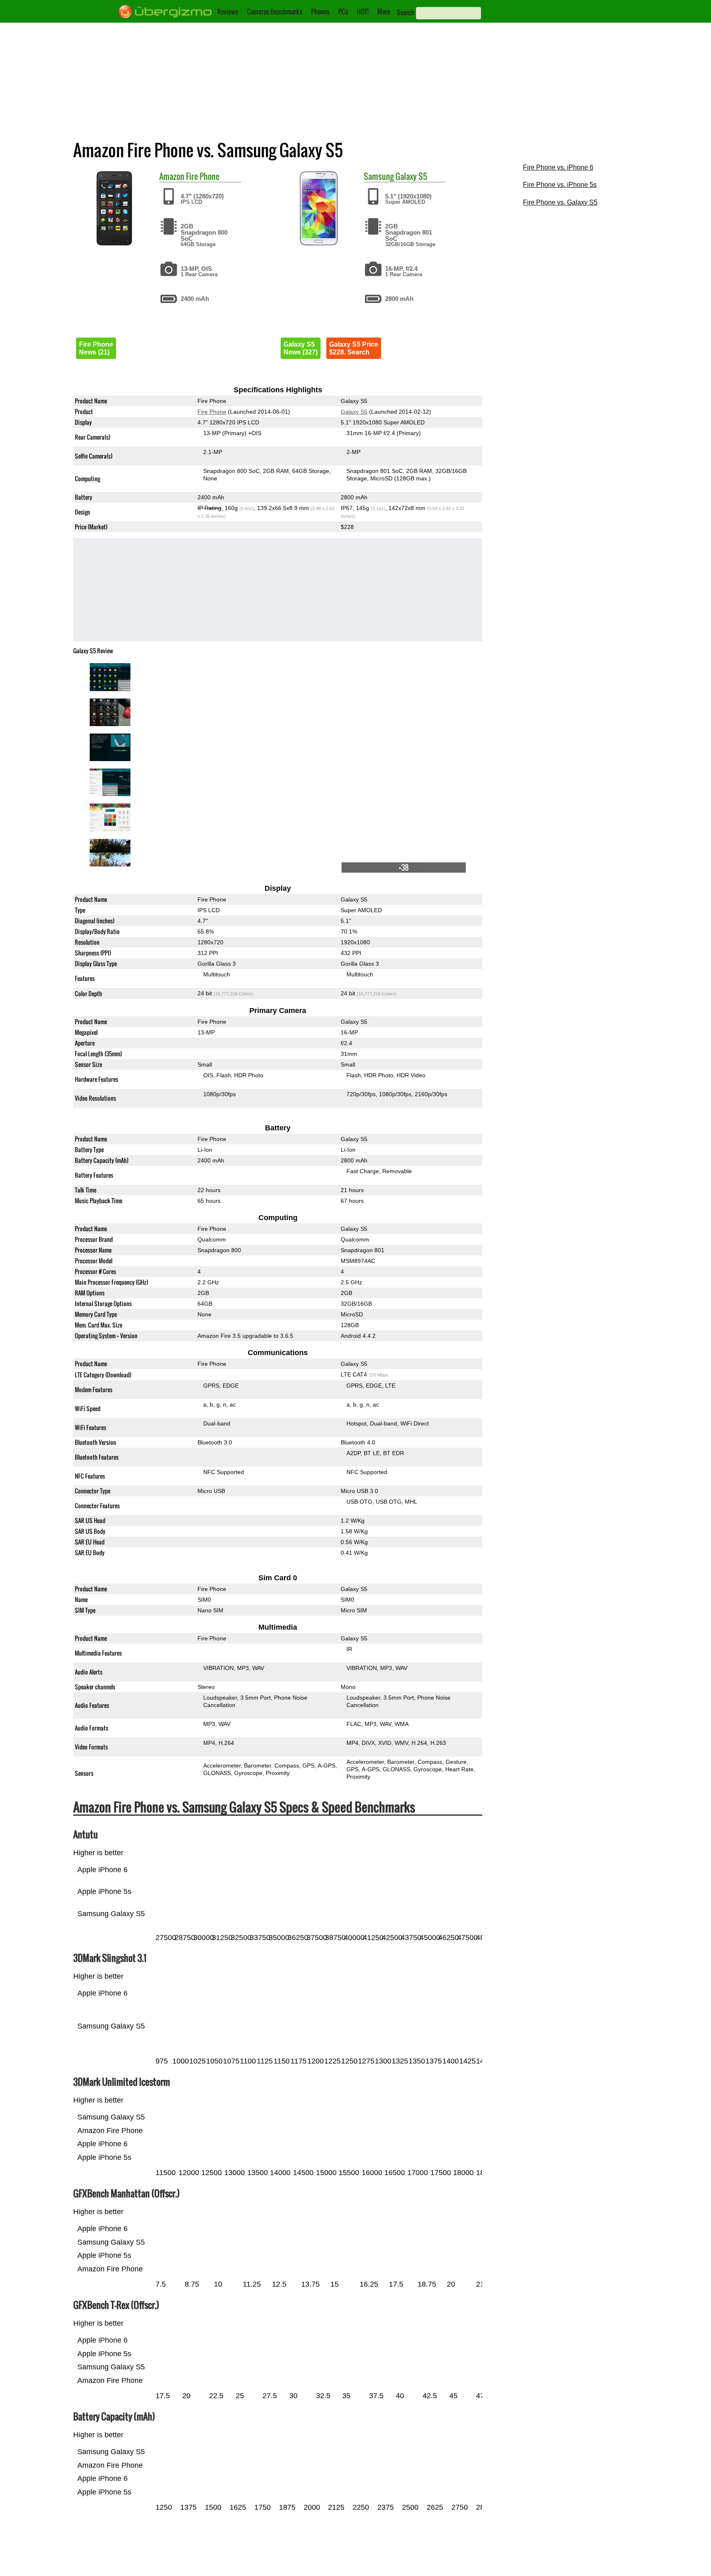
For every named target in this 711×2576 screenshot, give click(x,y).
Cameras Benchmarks (275, 12)
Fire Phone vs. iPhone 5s (560, 185)
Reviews (228, 12)
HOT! (363, 12)
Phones (320, 12)
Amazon (172, 176)
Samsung (379, 176)
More (384, 12)
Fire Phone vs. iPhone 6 (558, 167)
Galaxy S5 (411, 176)
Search (405, 12)
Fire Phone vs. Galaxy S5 (560, 202)
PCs (343, 12)
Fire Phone (203, 176)
